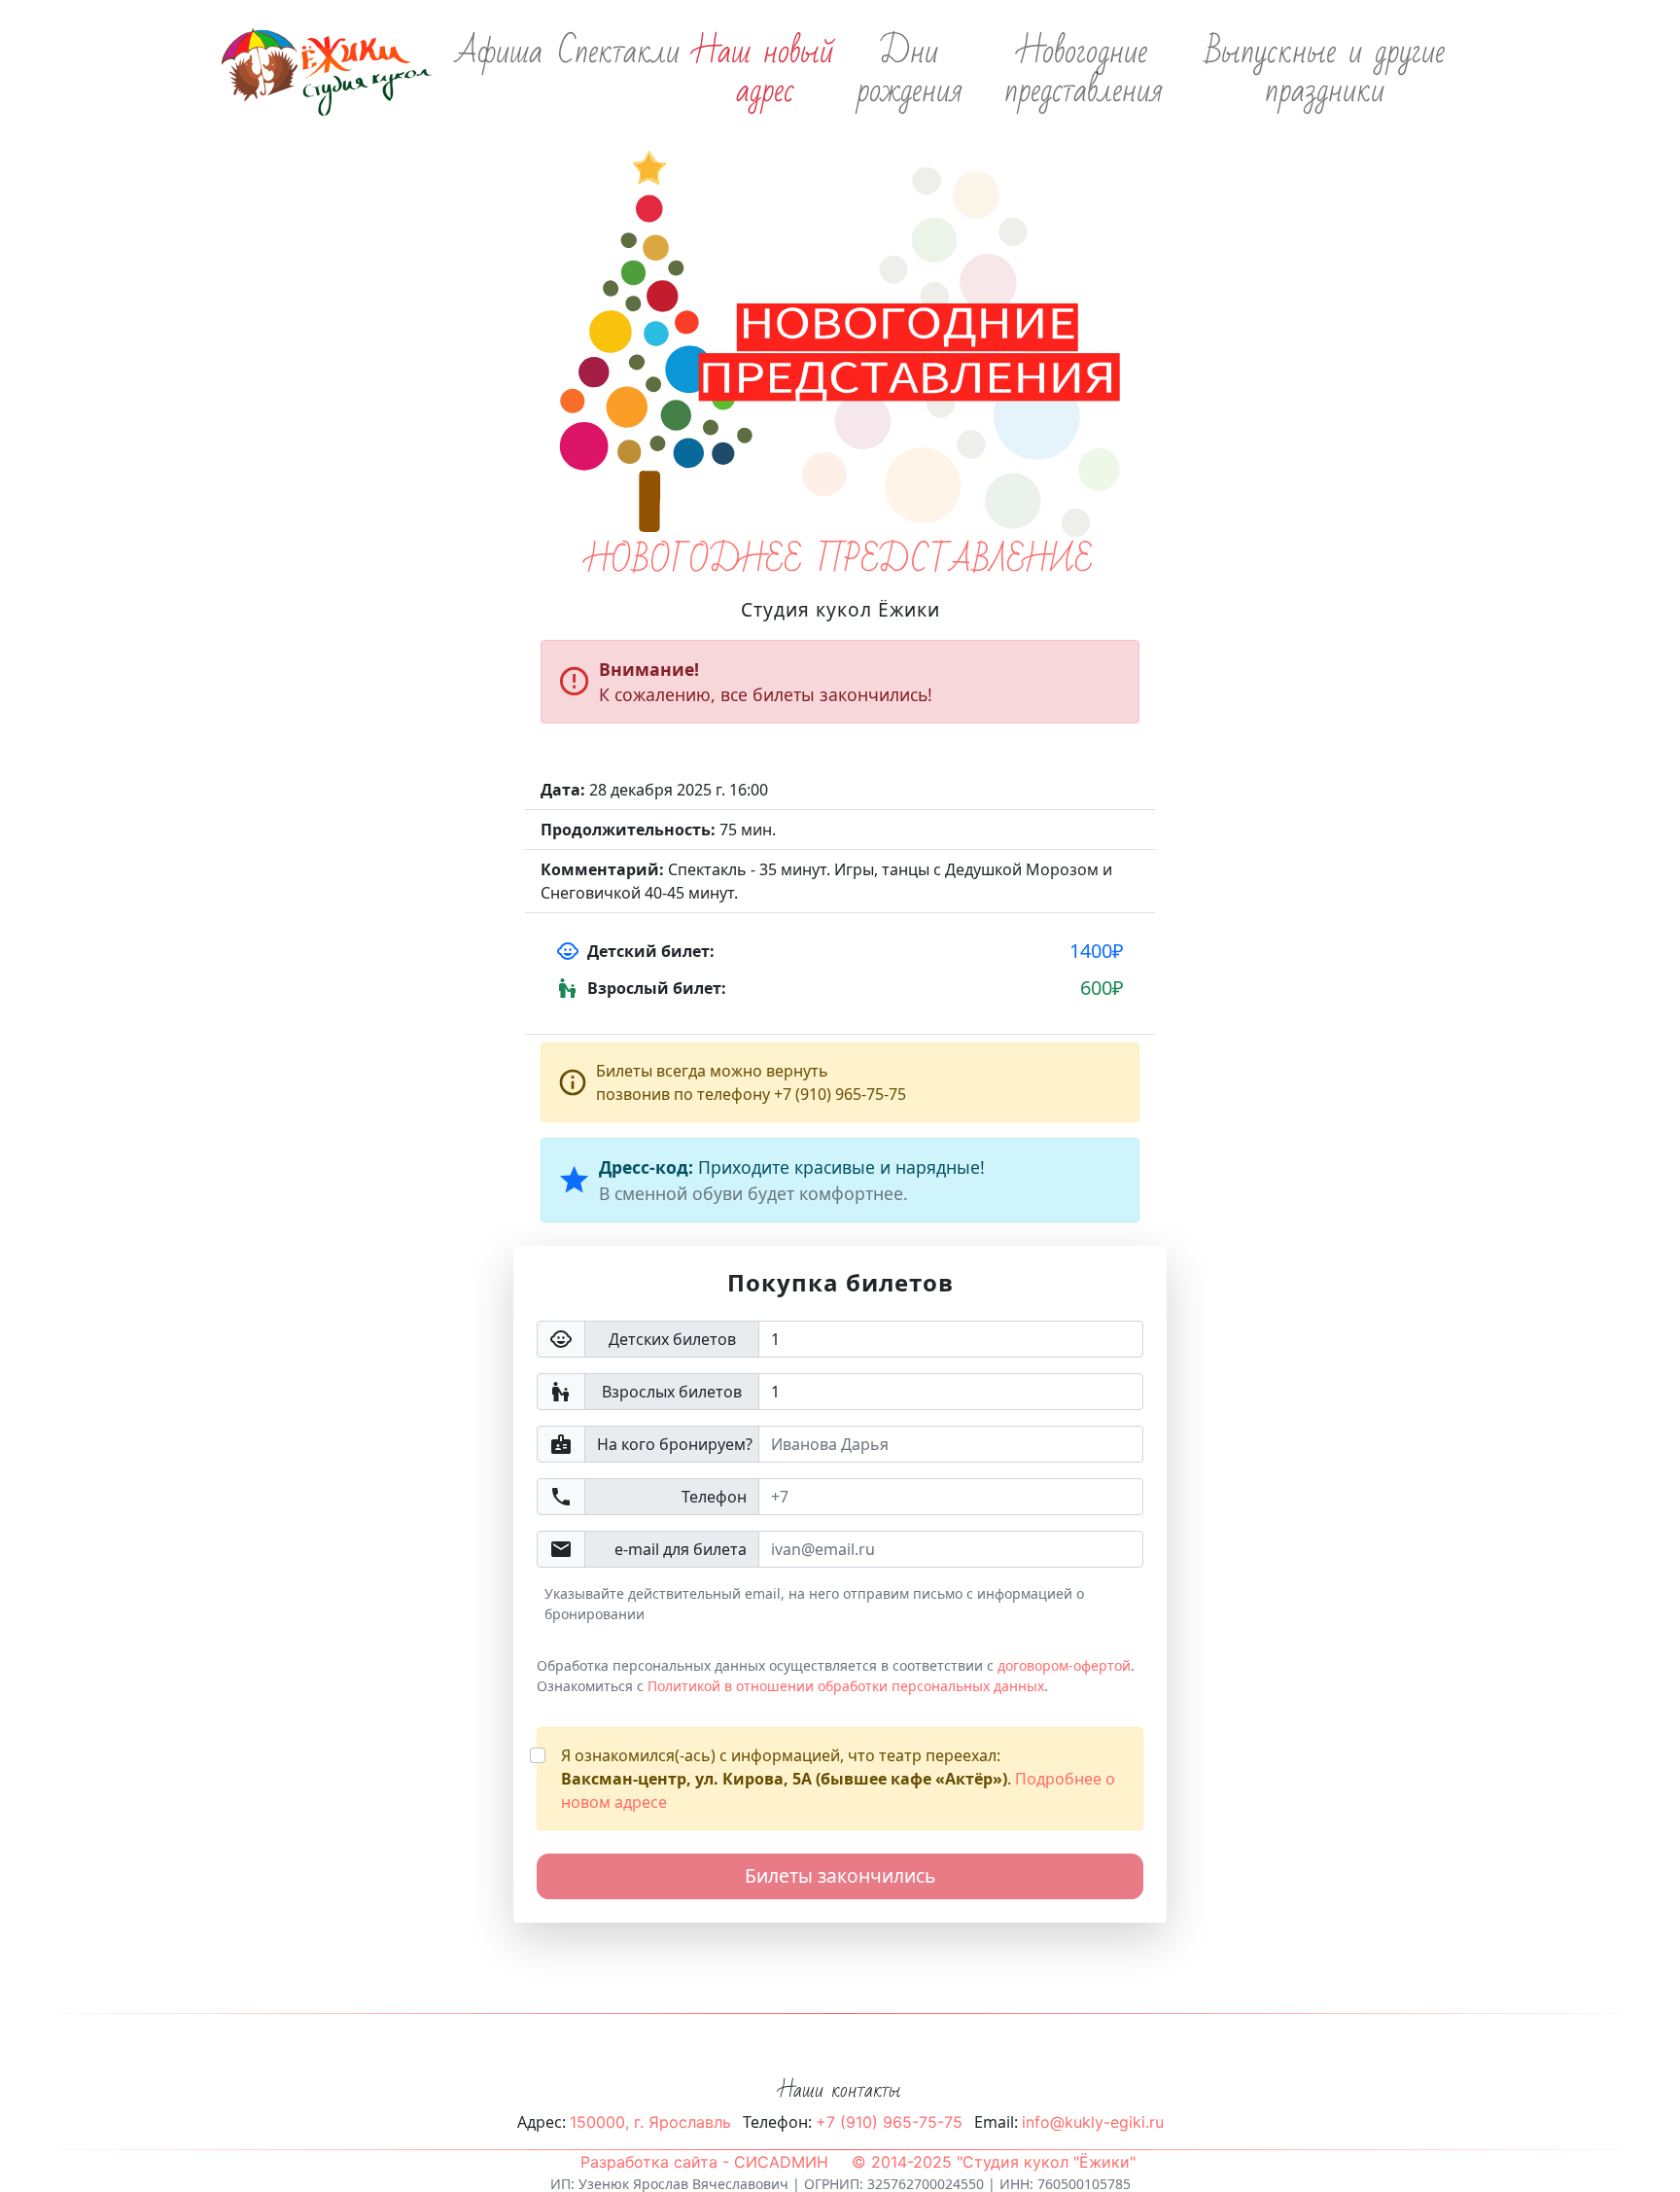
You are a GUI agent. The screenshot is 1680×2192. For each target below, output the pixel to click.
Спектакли (619, 53)
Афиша (499, 53)
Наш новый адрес (765, 72)
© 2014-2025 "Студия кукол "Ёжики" (994, 2162)
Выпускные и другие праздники (1325, 72)
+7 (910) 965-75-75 (889, 2122)
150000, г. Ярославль (650, 2122)
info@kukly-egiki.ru (1093, 2122)
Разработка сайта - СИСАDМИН (704, 2162)
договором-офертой (1064, 1665)
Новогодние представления (1083, 72)
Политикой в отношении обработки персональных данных (846, 1686)
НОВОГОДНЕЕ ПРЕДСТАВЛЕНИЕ (840, 561)
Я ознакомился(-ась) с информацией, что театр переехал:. (838, 1779)
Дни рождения (909, 72)
